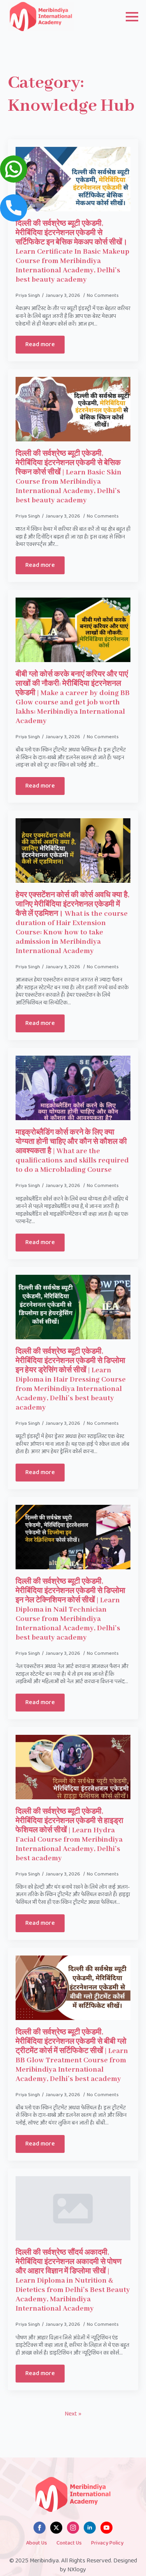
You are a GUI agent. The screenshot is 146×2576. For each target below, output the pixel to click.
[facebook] (40, 2528)
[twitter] (56, 2528)
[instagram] (73, 2528)
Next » (73, 2414)
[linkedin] (90, 2528)
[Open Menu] (132, 17)
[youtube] (106, 2528)
